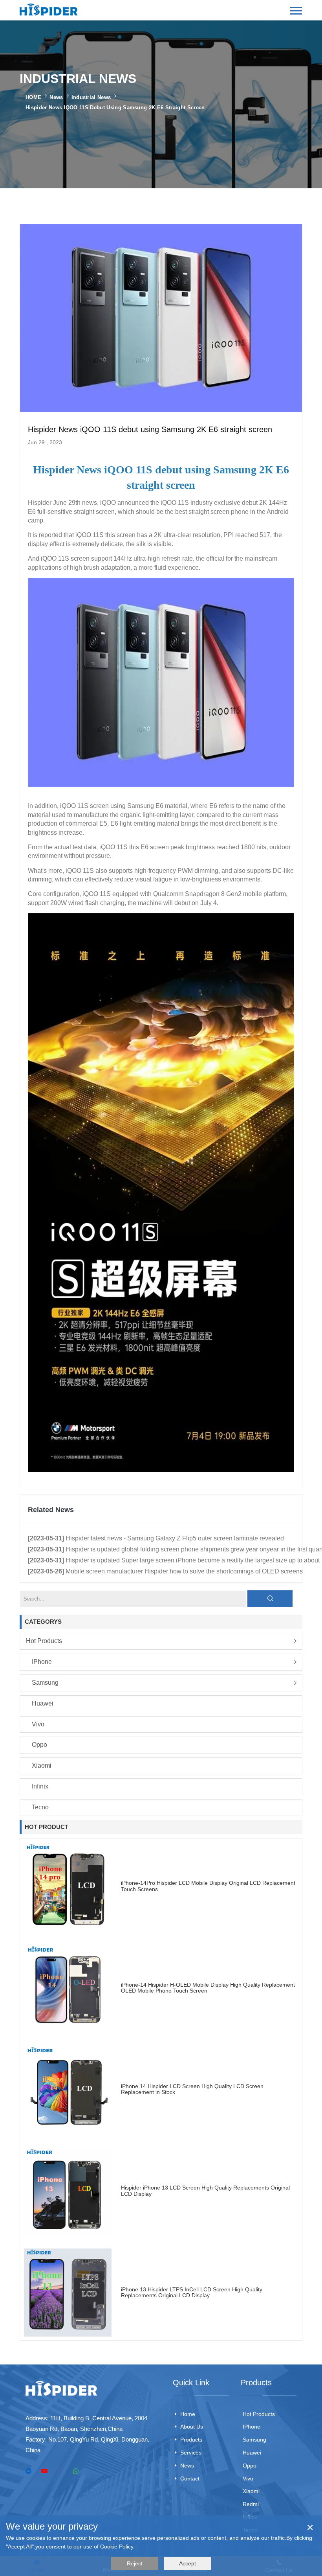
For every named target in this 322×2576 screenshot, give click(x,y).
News (56, 97)
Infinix (40, 1786)
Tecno (40, 1807)
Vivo (38, 1724)
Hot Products (44, 1641)
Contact (190, 2478)
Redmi (251, 2504)
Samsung (45, 1683)
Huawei (43, 1703)
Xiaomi (42, 1765)
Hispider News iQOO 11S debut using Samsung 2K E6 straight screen (115, 108)
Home (188, 2414)
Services (191, 2453)
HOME (33, 97)
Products (191, 2440)
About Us (192, 2427)
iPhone (42, 1662)
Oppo (39, 1745)
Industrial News (91, 97)
